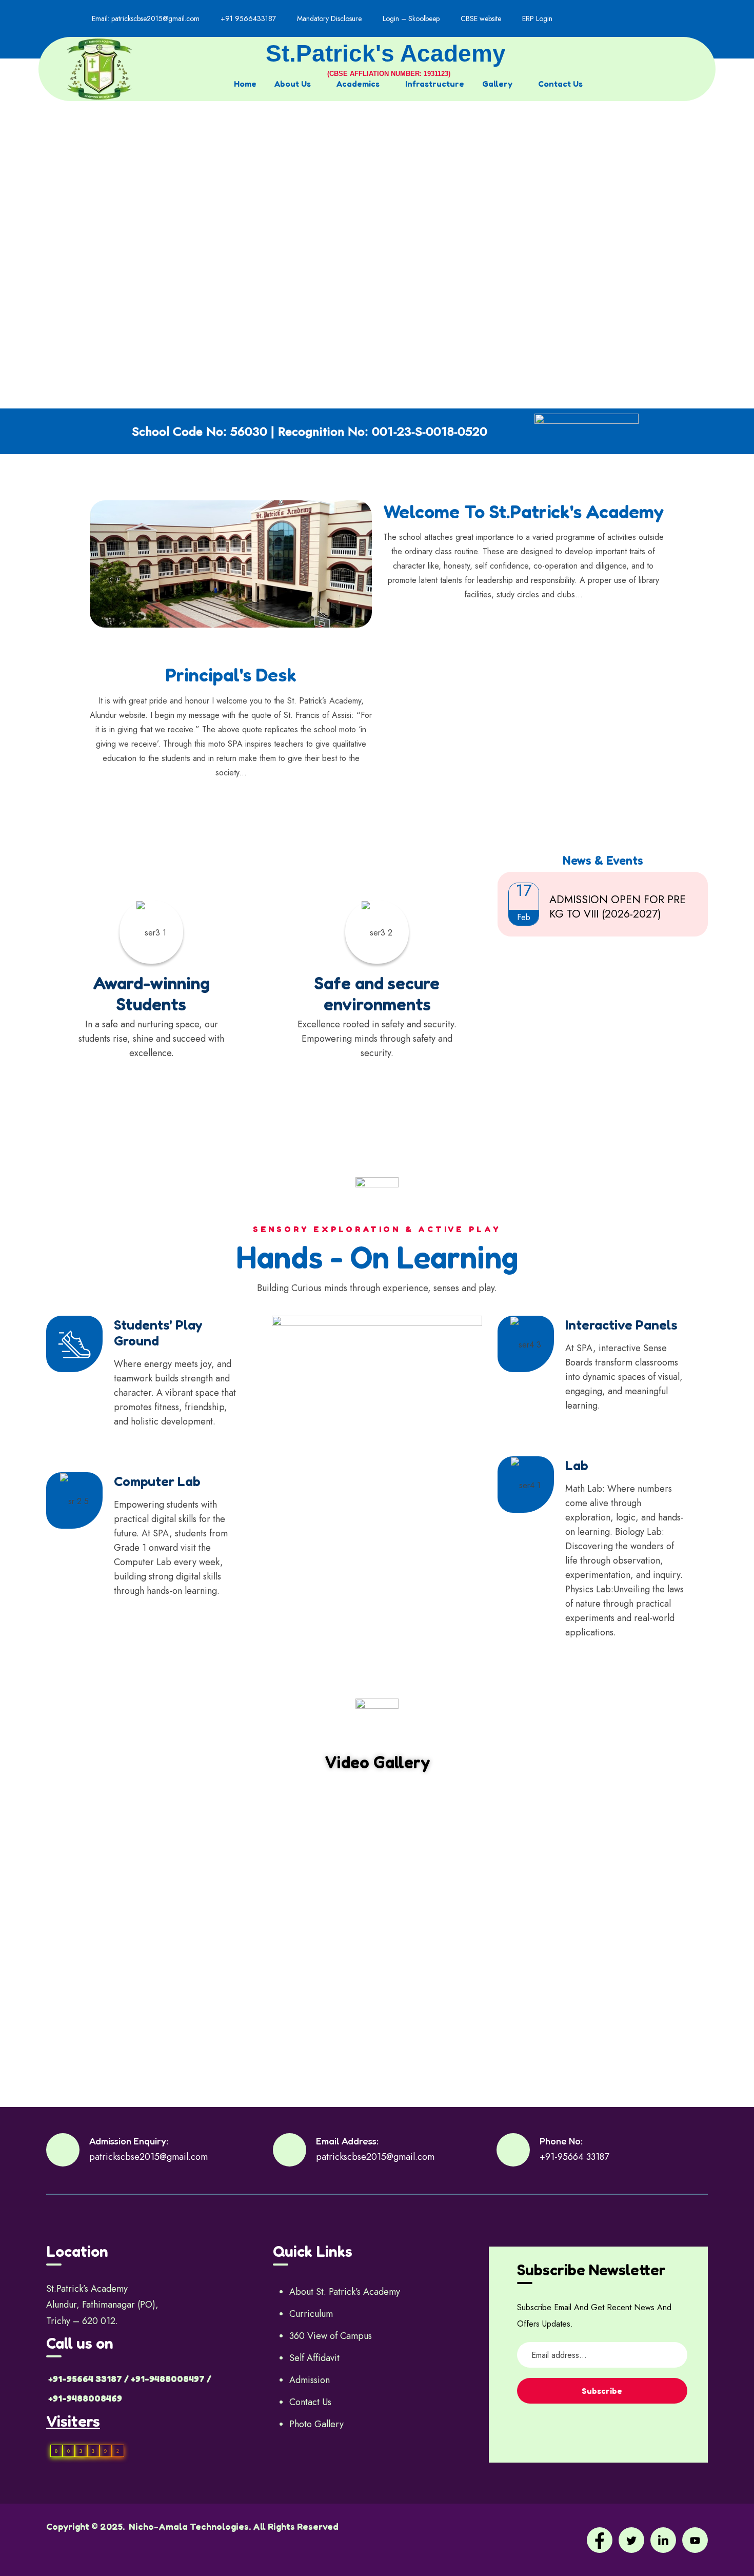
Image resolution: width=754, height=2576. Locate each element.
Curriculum (311, 2314)
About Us (293, 84)
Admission (310, 2380)
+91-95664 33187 (574, 2157)
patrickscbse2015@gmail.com (148, 2157)
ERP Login (537, 18)
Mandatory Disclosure (329, 18)
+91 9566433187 (248, 18)
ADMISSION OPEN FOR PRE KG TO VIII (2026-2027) (618, 907)
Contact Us (310, 2402)
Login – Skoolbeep (411, 18)
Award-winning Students (151, 993)
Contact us (560, 84)
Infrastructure (435, 84)
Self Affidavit (314, 2358)
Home (245, 84)
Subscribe (602, 2391)
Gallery (497, 84)
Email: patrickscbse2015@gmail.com (146, 18)
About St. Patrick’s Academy (345, 2292)
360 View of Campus (331, 2336)
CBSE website (481, 18)
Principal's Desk (231, 675)
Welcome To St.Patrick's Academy (523, 511)
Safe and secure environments (377, 993)
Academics (358, 84)
